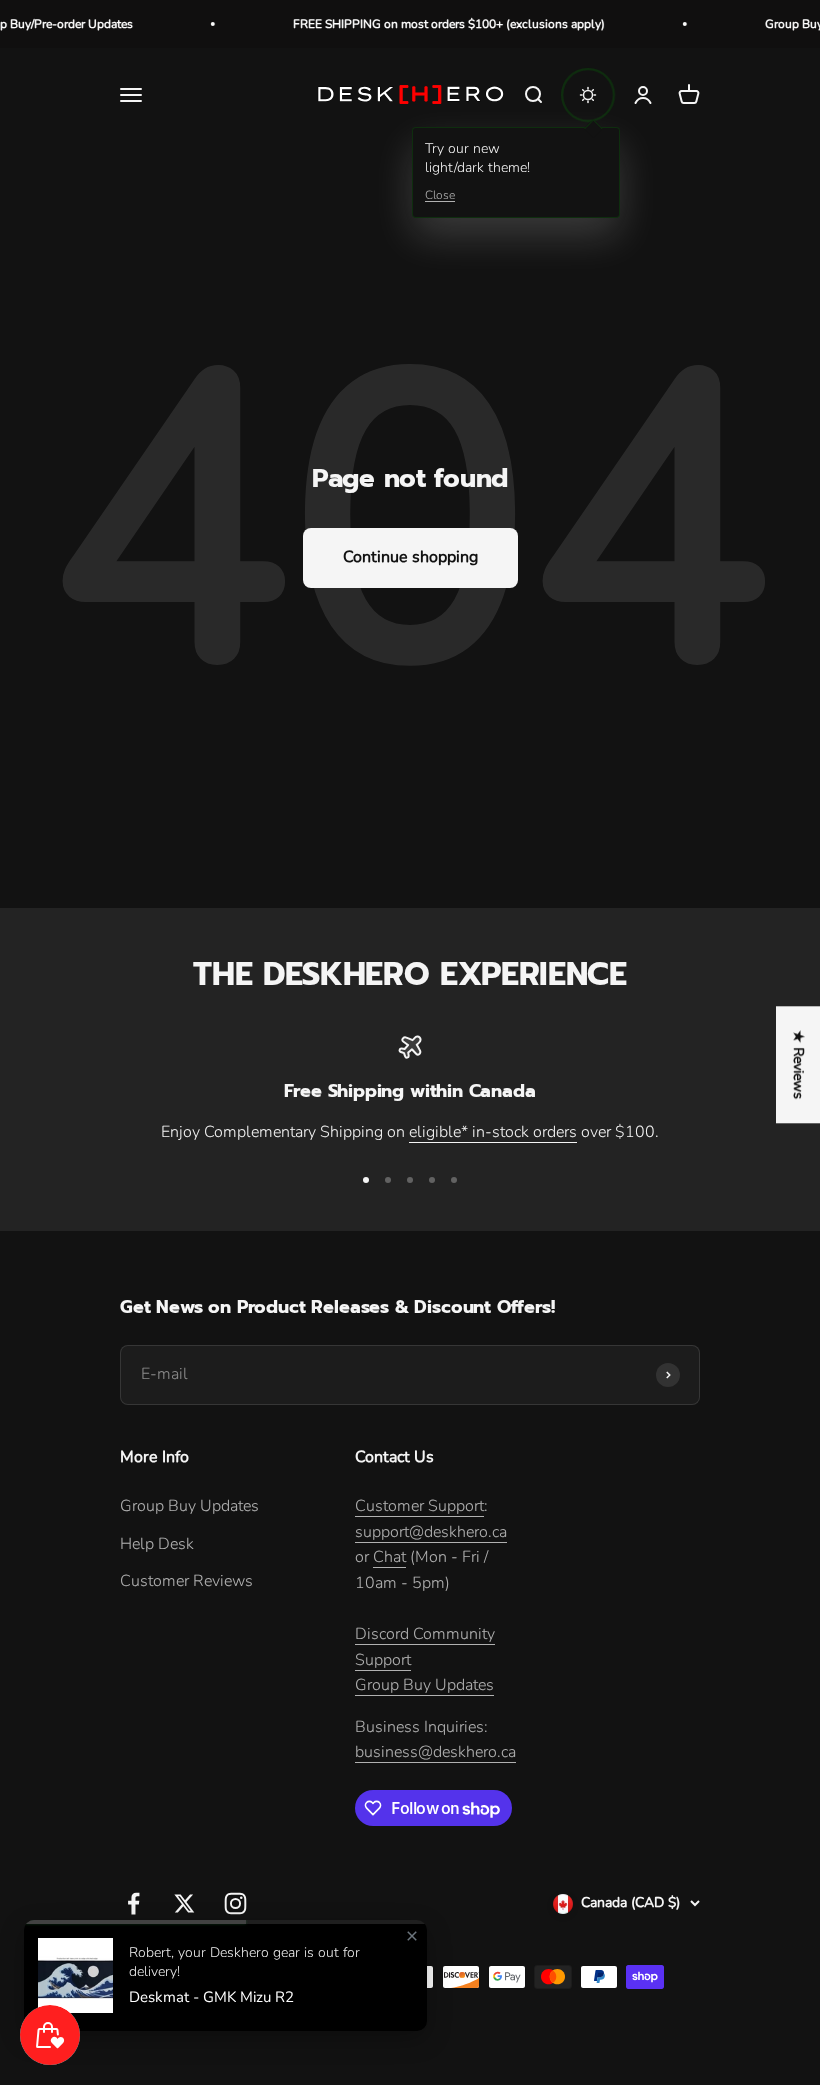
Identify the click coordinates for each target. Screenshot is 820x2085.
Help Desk (157, 1544)
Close (440, 195)
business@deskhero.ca (435, 1752)
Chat (389, 1557)
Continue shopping (410, 557)
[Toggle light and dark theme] (588, 95)
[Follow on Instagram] (235, 1903)
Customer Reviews (186, 1581)
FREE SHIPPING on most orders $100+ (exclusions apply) (431, 24)
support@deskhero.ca (431, 1532)
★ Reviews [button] (798, 1064)
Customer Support (419, 1506)
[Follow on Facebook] (133, 1903)
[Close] (412, 1936)
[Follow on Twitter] (184, 1903)
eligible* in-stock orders (493, 1132)
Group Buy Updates (189, 1506)
